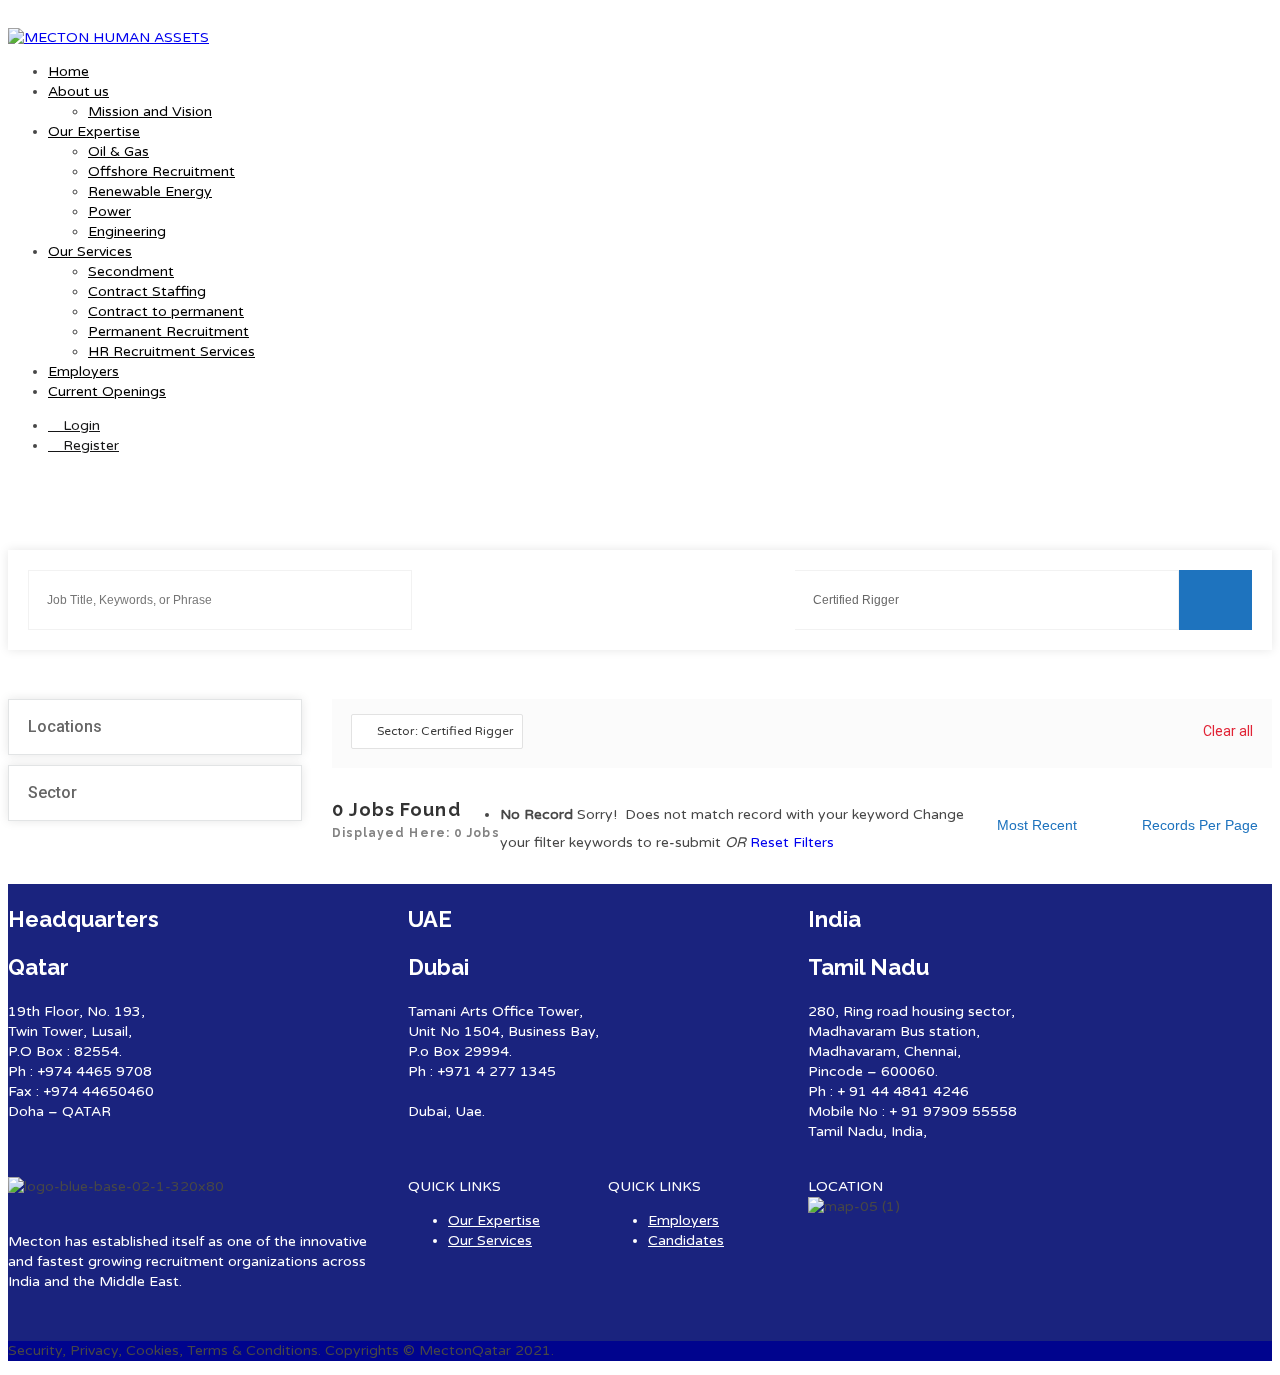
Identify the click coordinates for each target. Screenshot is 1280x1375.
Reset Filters (792, 842)
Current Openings (107, 391)
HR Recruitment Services (171, 351)
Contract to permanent (166, 311)
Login (79, 425)
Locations (65, 726)
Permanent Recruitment (168, 331)
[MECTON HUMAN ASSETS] (108, 37)
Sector (52, 792)
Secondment (131, 271)
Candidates (686, 1240)
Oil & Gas (118, 151)
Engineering (127, 231)
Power (109, 211)
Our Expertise (94, 131)
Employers (83, 371)
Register (89, 445)
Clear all (1228, 731)
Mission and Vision (150, 111)
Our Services (90, 251)
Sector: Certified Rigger (445, 731)
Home (68, 71)
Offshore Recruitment (161, 171)
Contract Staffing (147, 291)
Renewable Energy (150, 191)
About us (78, 91)
